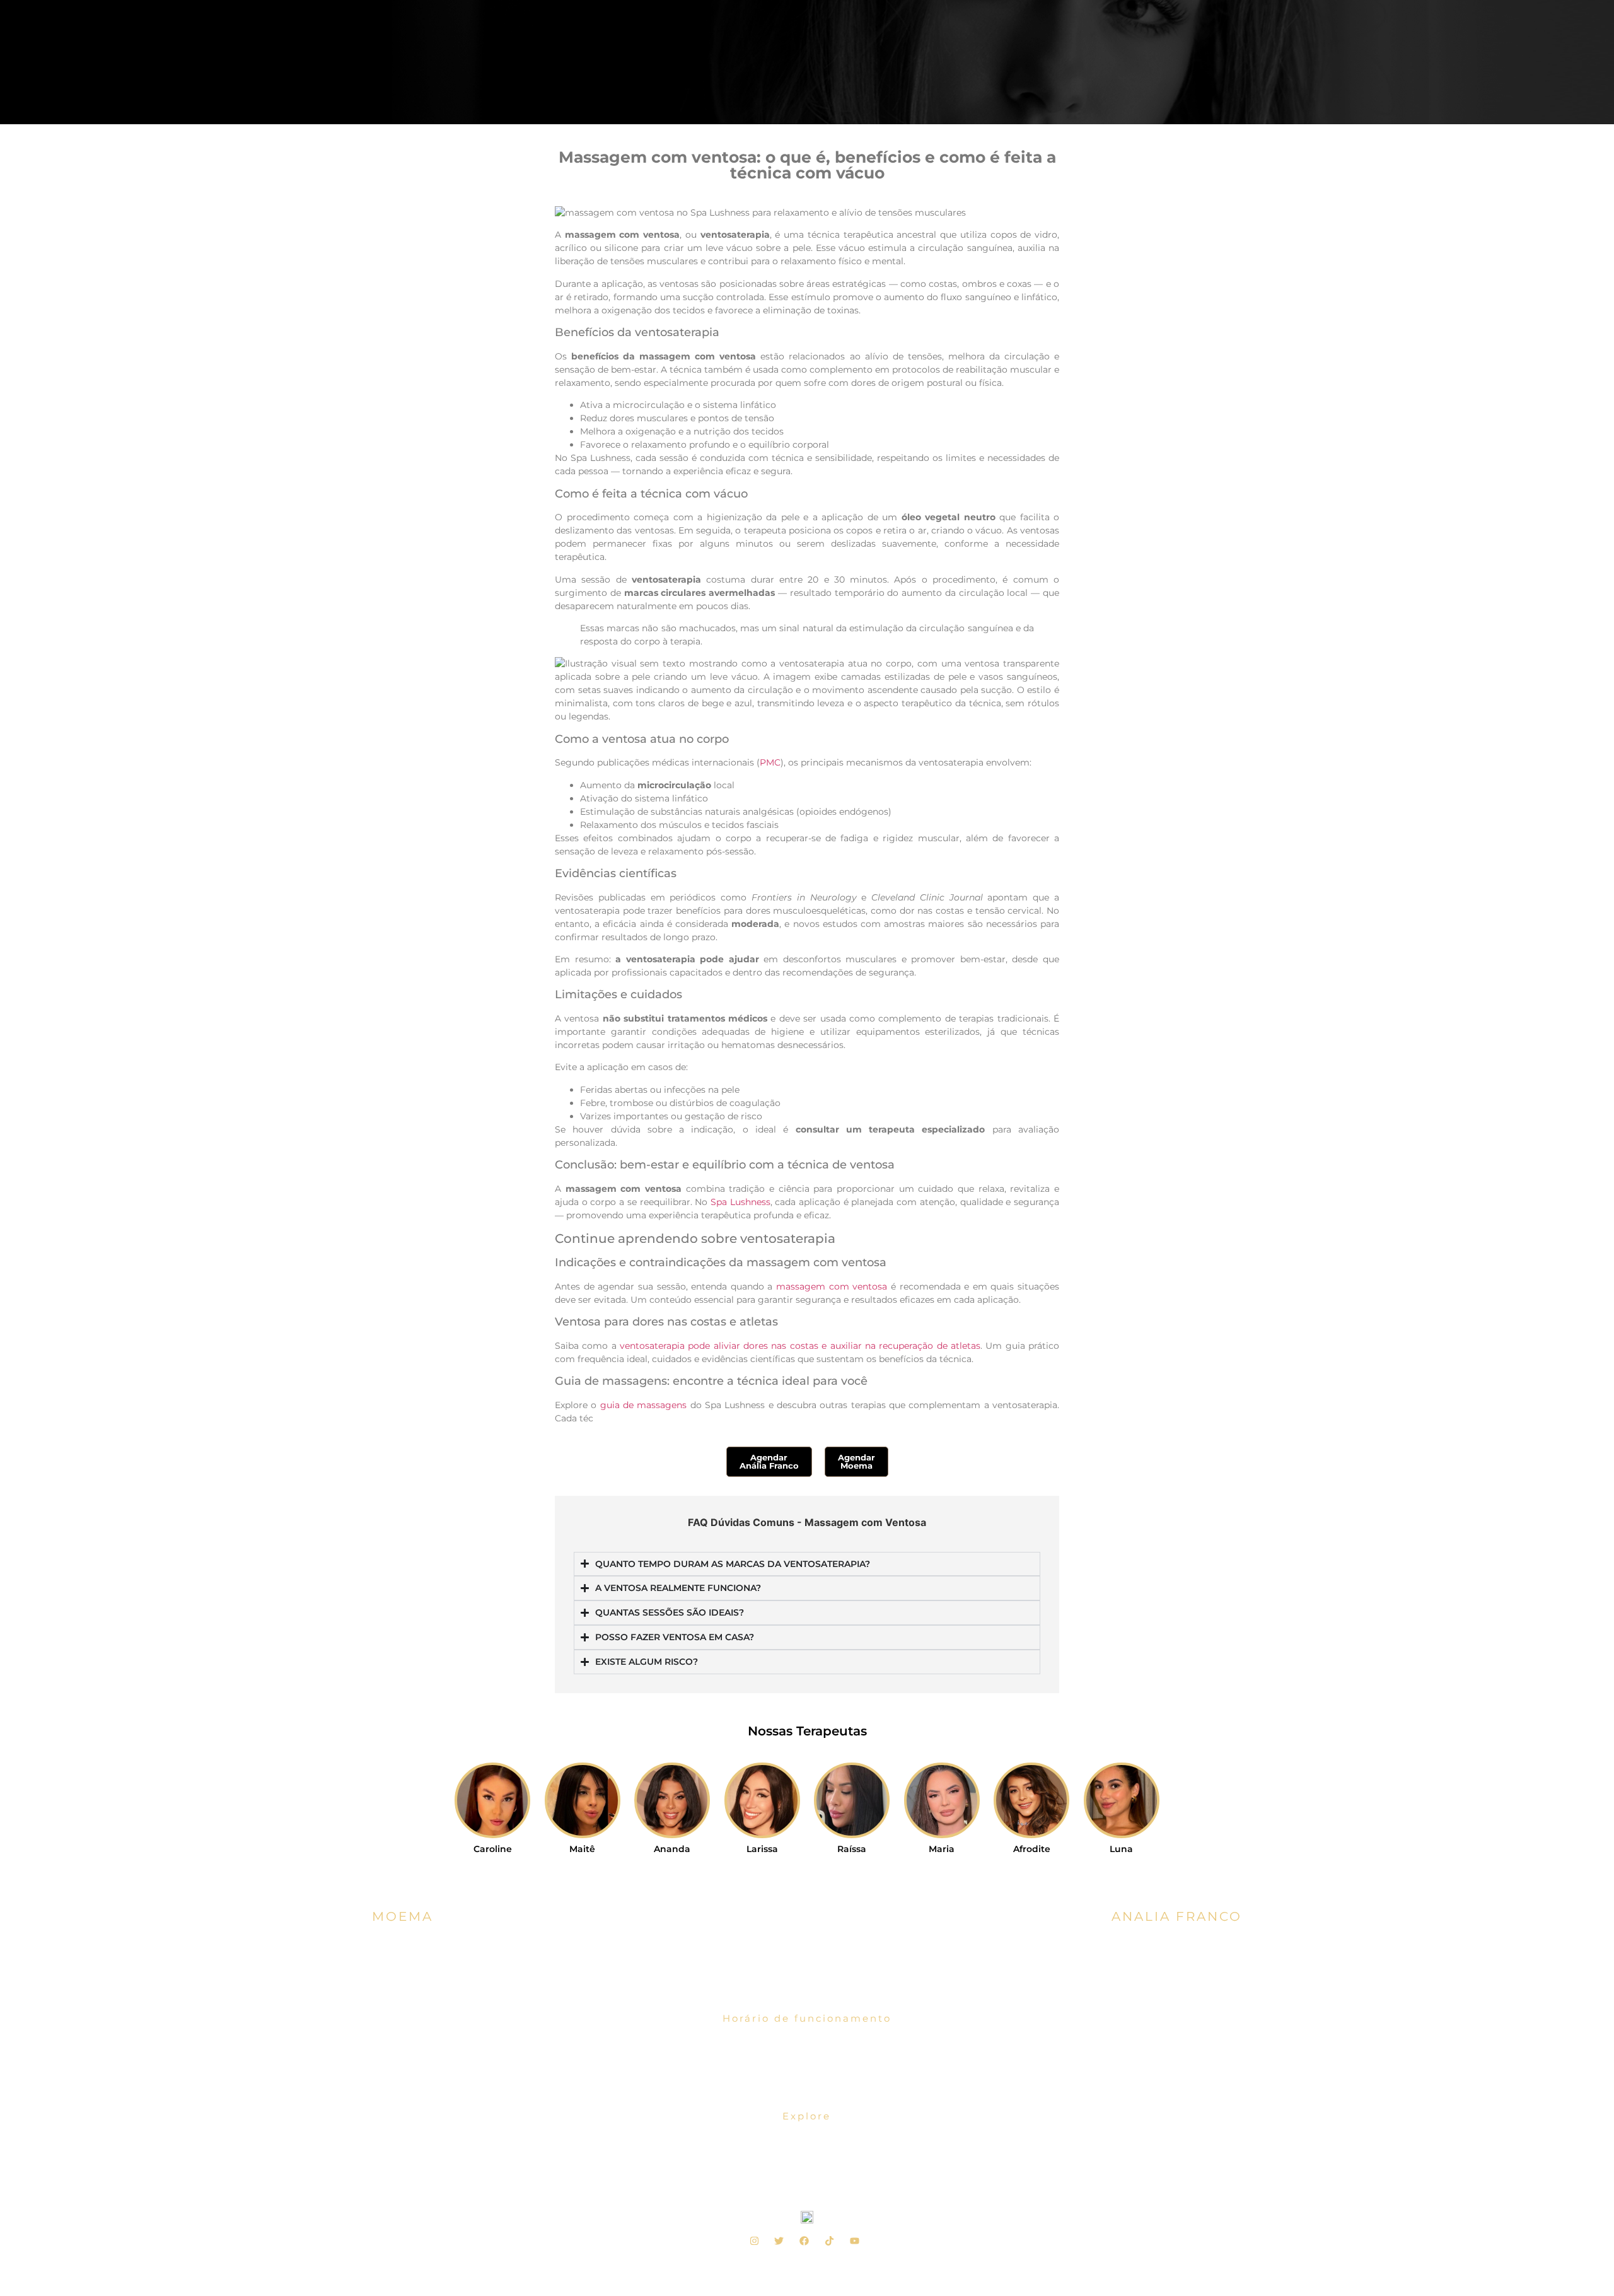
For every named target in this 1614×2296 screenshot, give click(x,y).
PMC (770, 762)
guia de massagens (644, 1405)
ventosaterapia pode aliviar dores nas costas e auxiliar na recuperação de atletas (800, 1346)
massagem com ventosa (832, 1286)
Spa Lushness (740, 1202)
